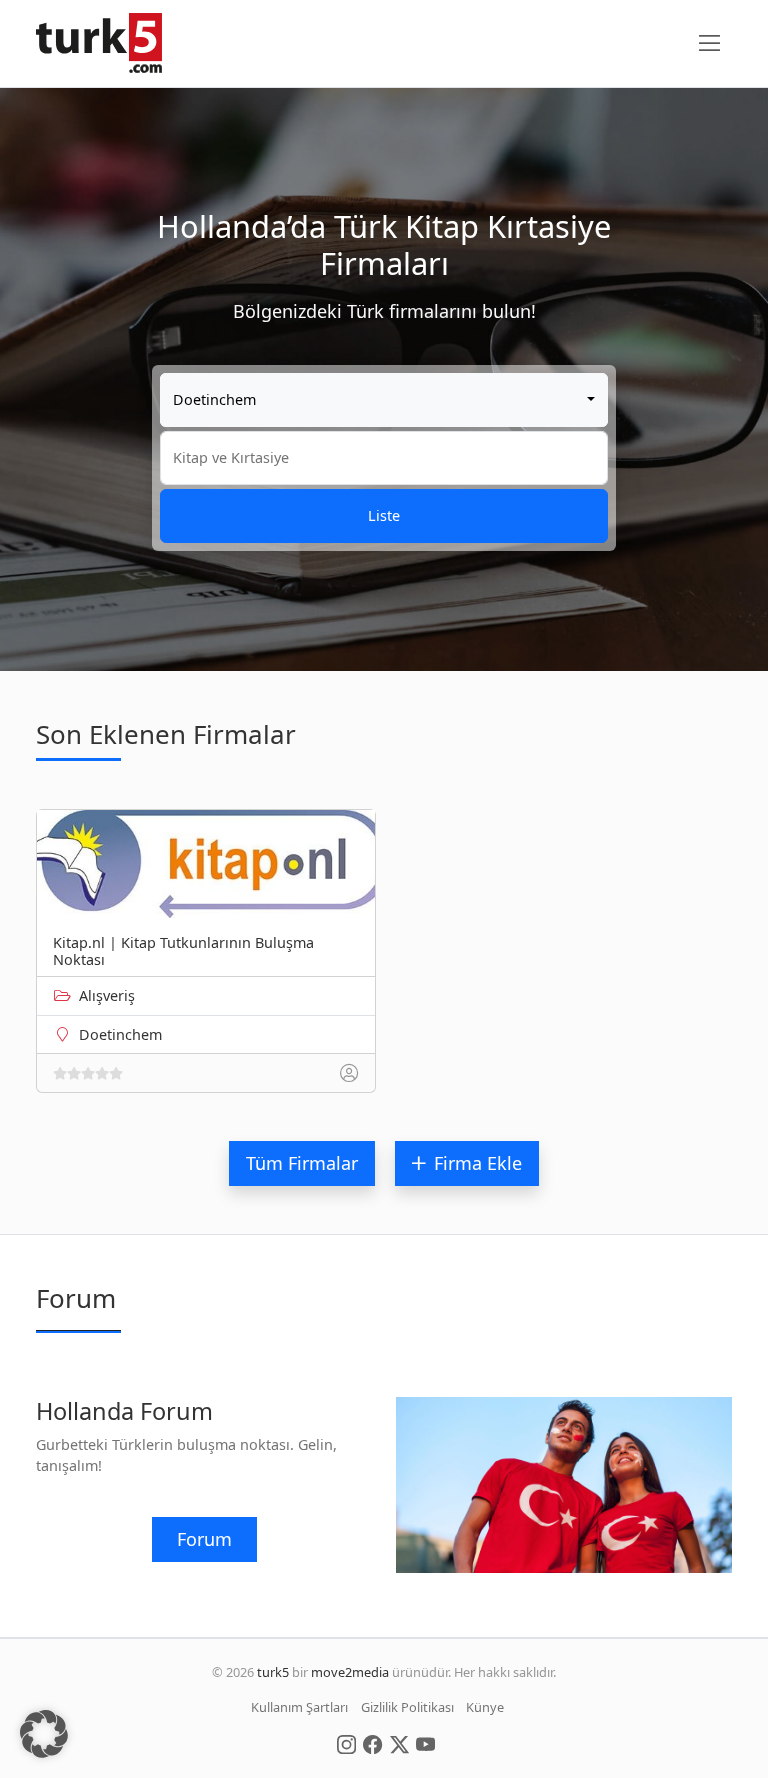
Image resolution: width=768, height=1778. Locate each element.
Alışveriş (107, 995)
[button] (44, 1734)
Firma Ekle (478, 1163)
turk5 (273, 1672)
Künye (485, 1707)
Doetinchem (120, 1034)
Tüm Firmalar (302, 1163)
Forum (204, 1539)
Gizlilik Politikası (407, 1707)
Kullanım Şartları (299, 1707)
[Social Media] (346, 1743)
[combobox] (384, 400)
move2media (350, 1672)
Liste (384, 515)
